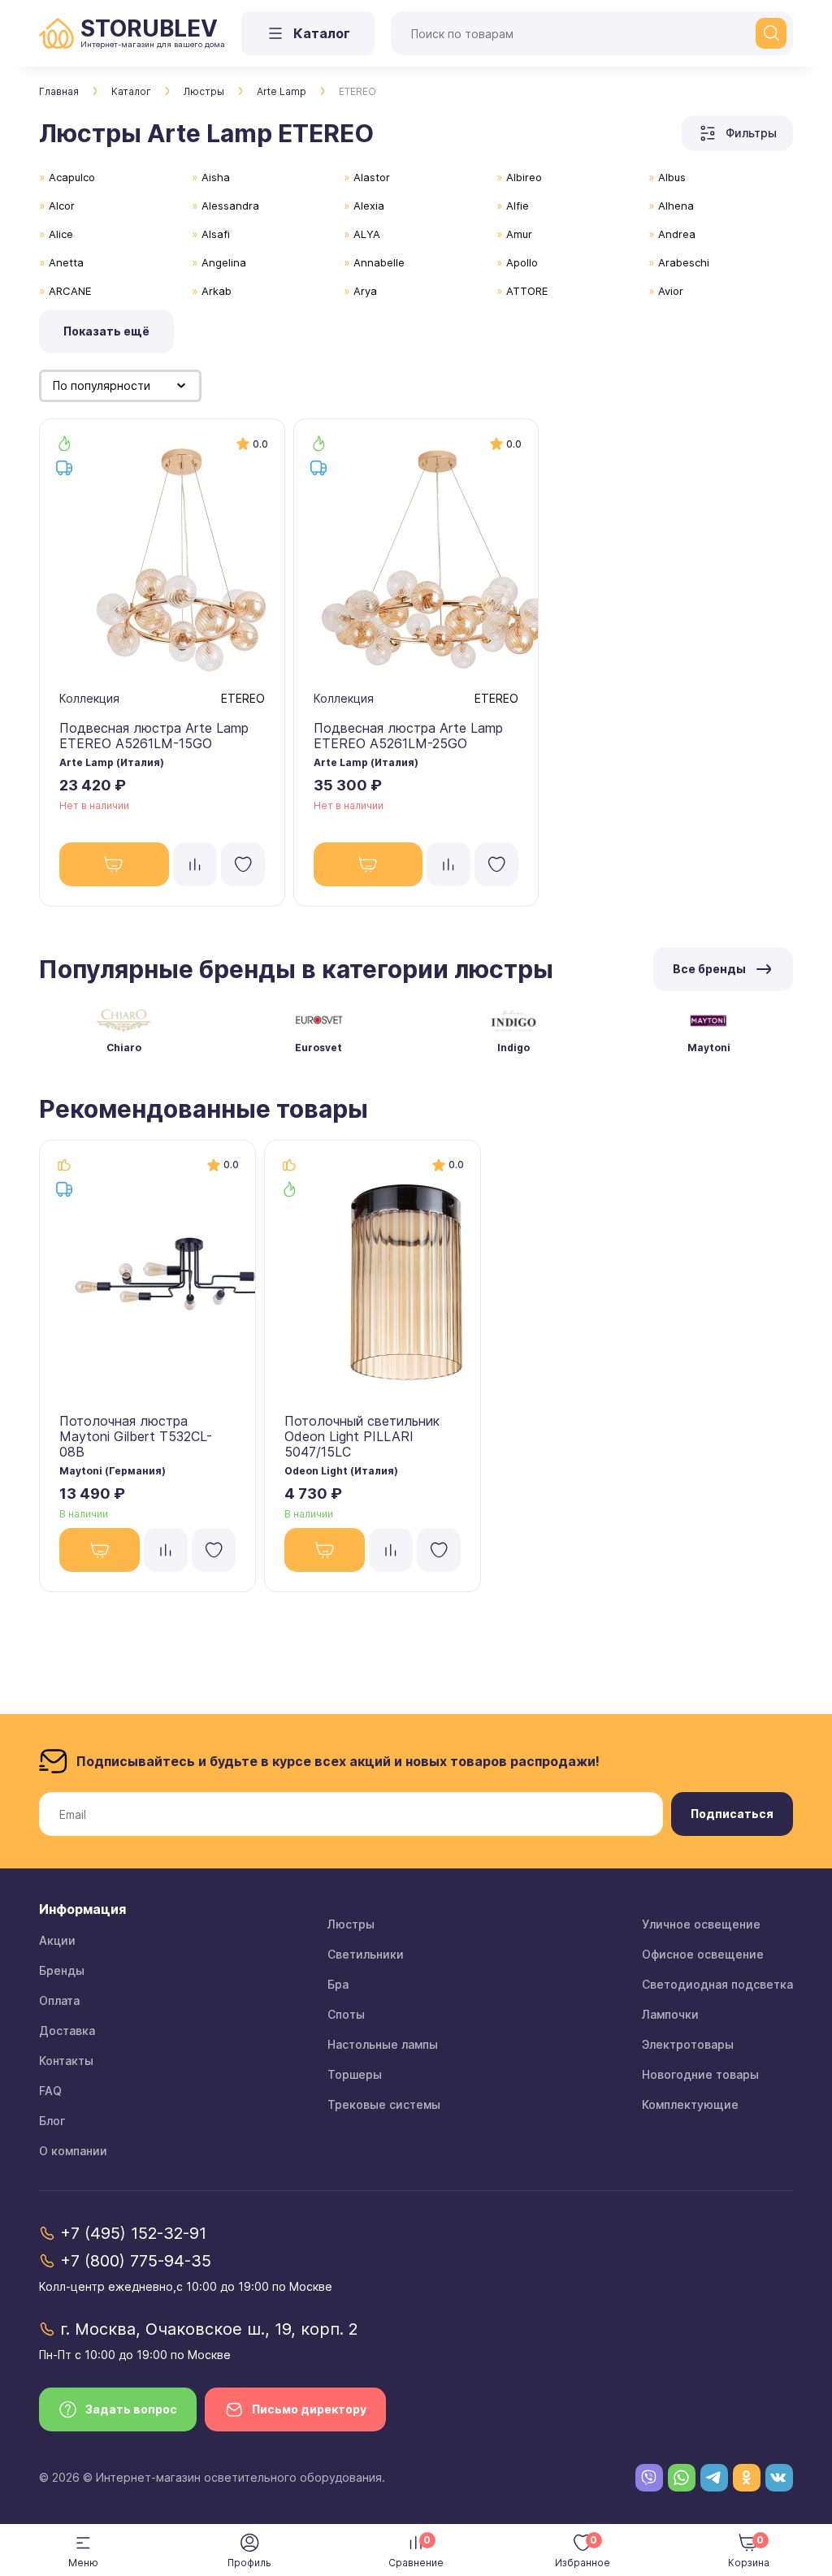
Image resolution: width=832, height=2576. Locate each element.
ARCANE (70, 291)
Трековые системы (384, 2104)
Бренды (62, 1970)
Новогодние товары (700, 2074)
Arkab (217, 291)
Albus (672, 177)
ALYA (367, 234)
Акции (57, 1940)
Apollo (522, 262)
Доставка (67, 2030)
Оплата (59, 2000)
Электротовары (688, 2044)
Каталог (131, 91)
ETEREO (243, 698)
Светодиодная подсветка (717, 1984)
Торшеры (355, 2074)
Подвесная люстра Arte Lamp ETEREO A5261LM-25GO (408, 736)
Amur (519, 234)
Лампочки (670, 2014)
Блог (52, 2121)
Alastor (372, 177)
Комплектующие (690, 2104)
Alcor (62, 206)
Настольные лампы (383, 2044)
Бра (338, 1984)
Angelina (224, 262)
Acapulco (72, 177)
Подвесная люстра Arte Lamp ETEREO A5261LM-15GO (154, 736)
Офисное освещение (703, 1954)
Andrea (677, 234)
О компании (73, 2151)
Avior (671, 291)
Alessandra (230, 206)
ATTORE (527, 291)
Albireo (524, 177)
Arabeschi (684, 262)
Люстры (204, 91)
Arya (365, 291)
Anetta (66, 262)
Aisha (216, 177)
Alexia (369, 206)
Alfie (518, 206)
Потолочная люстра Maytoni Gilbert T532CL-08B (136, 1436)
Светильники (366, 1954)
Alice (61, 234)
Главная (59, 91)
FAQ (50, 2091)
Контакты (66, 2061)
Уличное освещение (701, 1924)
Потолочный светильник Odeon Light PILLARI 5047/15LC (362, 1436)
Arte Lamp (282, 91)
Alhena (676, 206)
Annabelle (379, 262)
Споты (346, 2014)
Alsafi (216, 234)
